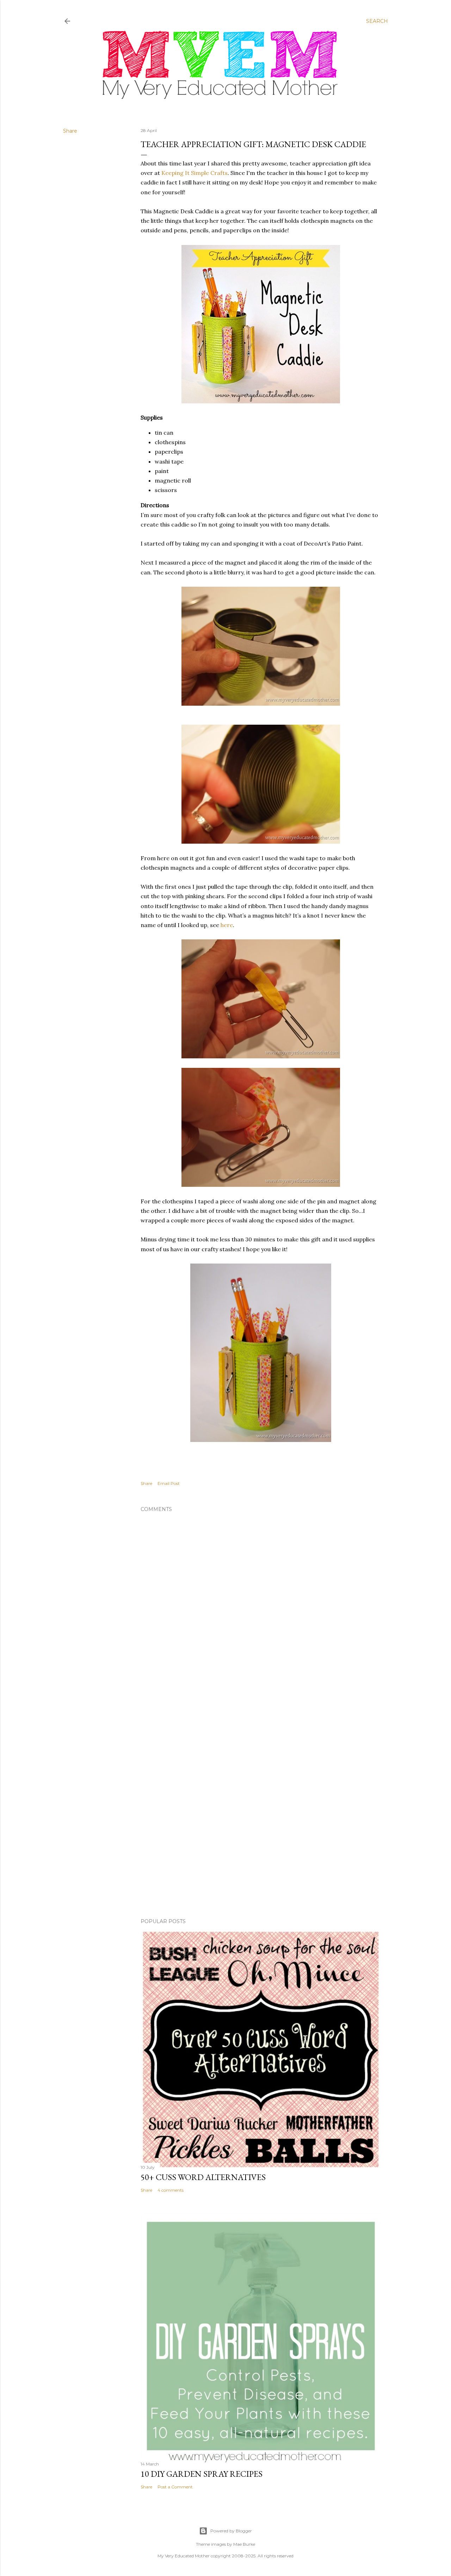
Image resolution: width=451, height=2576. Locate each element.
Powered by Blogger (231, 2531)
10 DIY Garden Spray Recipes (202, 2474)
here (227, 925)
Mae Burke (244, 2544)
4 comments (171, 2190)
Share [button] (70, 131)
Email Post (169, 1483)
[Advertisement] (261, 1744)
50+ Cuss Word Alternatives (203, 2177)
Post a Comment (175, 2487)
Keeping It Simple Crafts (194, 173)
